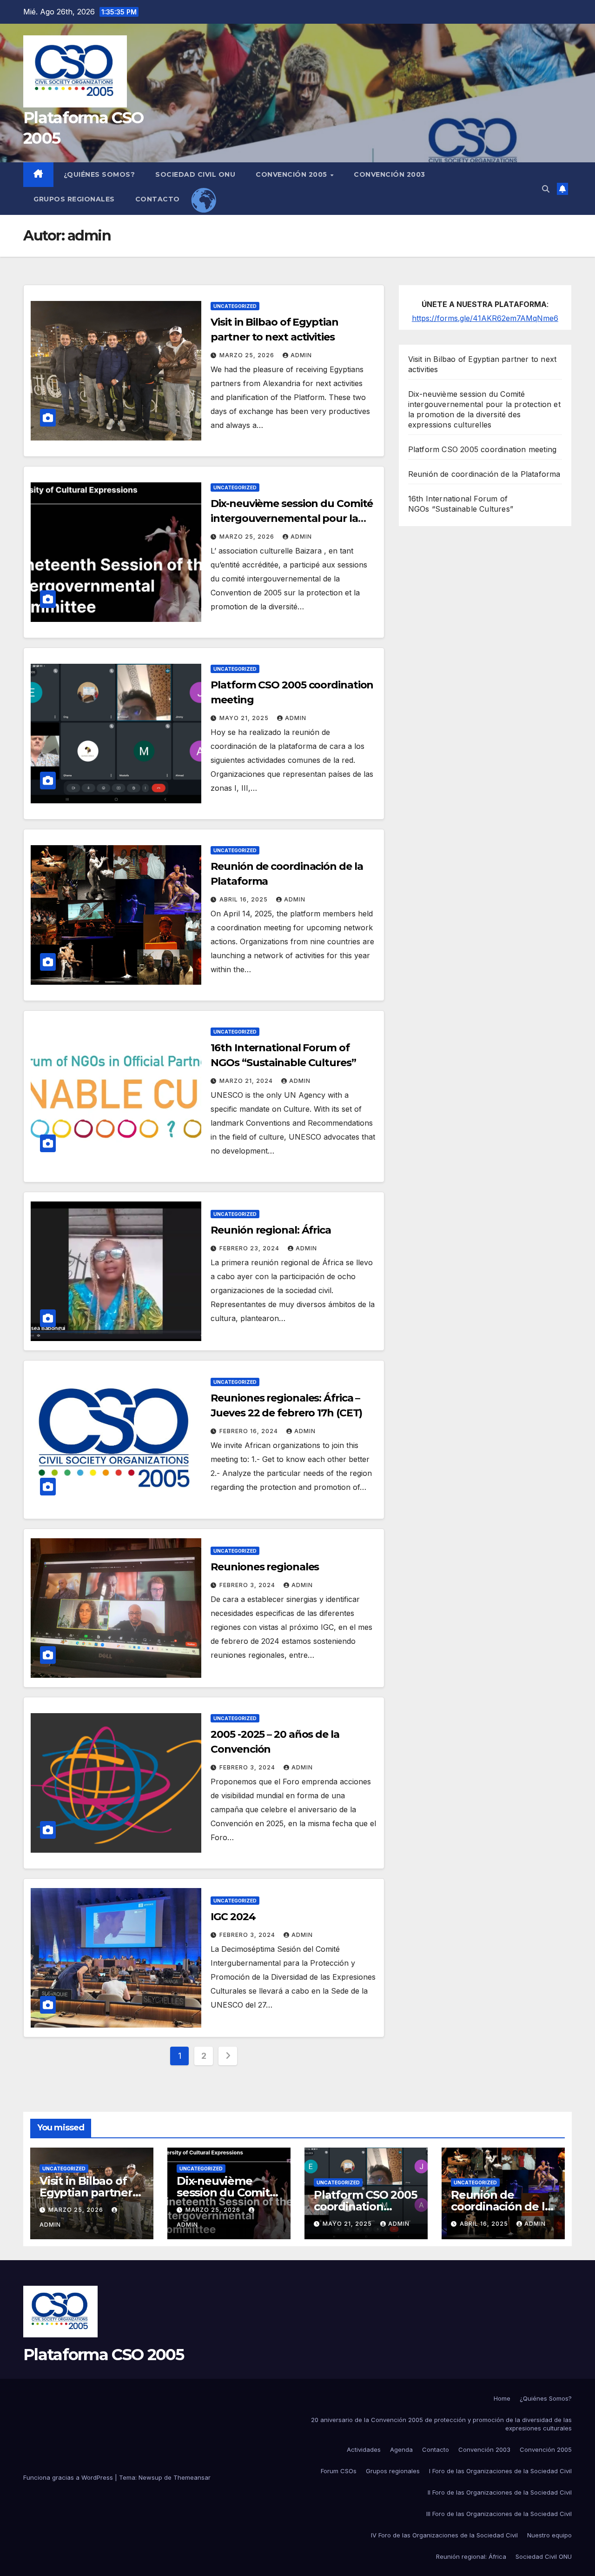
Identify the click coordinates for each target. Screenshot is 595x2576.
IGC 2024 (233, 1917)
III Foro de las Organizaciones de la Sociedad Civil (499, 2514)
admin (301, 355)
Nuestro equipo (549, 2535)
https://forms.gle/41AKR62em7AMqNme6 (485, 318)
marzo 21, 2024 (247, 1081)
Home (502, 2398)
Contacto (158, 199)
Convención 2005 (292, 174)
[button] (546, 189)
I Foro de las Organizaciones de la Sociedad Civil (500, 2471)
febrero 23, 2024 (250, 1248)
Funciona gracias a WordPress (69, 2477)
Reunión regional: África (271, 1230)
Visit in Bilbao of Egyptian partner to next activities (86, 2192)
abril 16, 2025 (245, 899)
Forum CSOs (339, 2471)
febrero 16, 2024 (250, 1431)
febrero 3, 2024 (248, 1585)
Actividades (364, 2449)
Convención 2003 (390, 174)
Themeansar (192, 2477)
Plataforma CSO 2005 (104, 2355)
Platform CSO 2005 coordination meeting (483, 449)
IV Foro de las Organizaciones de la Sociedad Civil (444, 2535)
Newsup (150, 2477)
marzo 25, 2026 (248, 355)
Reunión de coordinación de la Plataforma (484, 474)
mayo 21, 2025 (245, 718)
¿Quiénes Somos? (99, 174)
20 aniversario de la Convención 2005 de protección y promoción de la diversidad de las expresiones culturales (441, 2424)
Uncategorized (235, 306)
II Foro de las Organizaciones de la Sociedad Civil (500, 2492)
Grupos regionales (74, 199)
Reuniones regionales (265, 1567)
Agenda (401, 2449)
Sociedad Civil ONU (195, 174)
